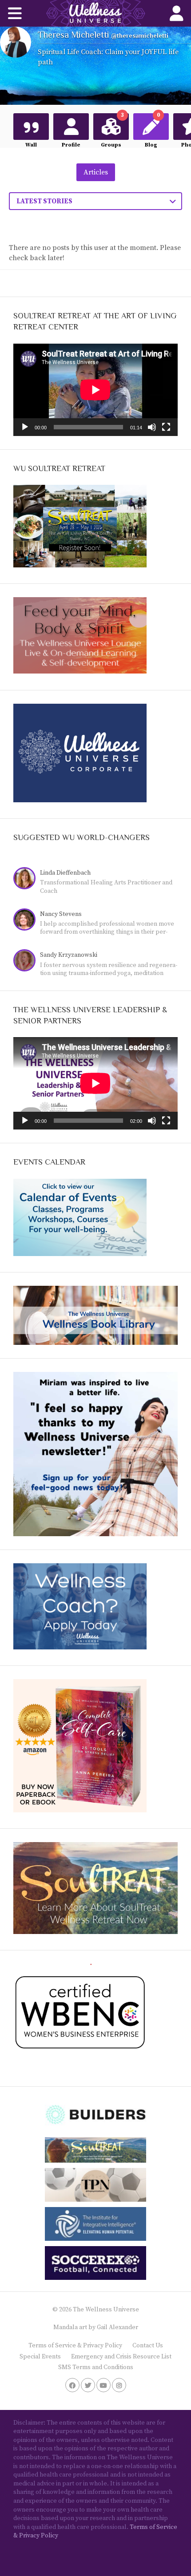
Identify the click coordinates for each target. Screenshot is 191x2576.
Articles (96, 172)
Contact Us (148, 2346)
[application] (95, 390)
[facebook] (72, 2385)
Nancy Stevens (61, 914)
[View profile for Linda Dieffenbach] (27, 879)
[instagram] (119, 2385)
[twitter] (88, 2385)
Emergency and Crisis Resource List (121, 2357)
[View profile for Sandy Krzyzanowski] (27, 961)
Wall (31, 145)
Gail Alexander (117, 2327)
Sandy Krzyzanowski (69, 955)
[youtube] (103, 2385)
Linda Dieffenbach (65, 873)
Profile (71, 145)
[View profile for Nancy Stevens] (27, 921)
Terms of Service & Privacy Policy (75, 2346)
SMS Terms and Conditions (96, 2367)
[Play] (25, 427)
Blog (152, 131)
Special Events (40, 2357)
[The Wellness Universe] (95, 13)
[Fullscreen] (166, 427)
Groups (112, 131)
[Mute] (152, 427)
